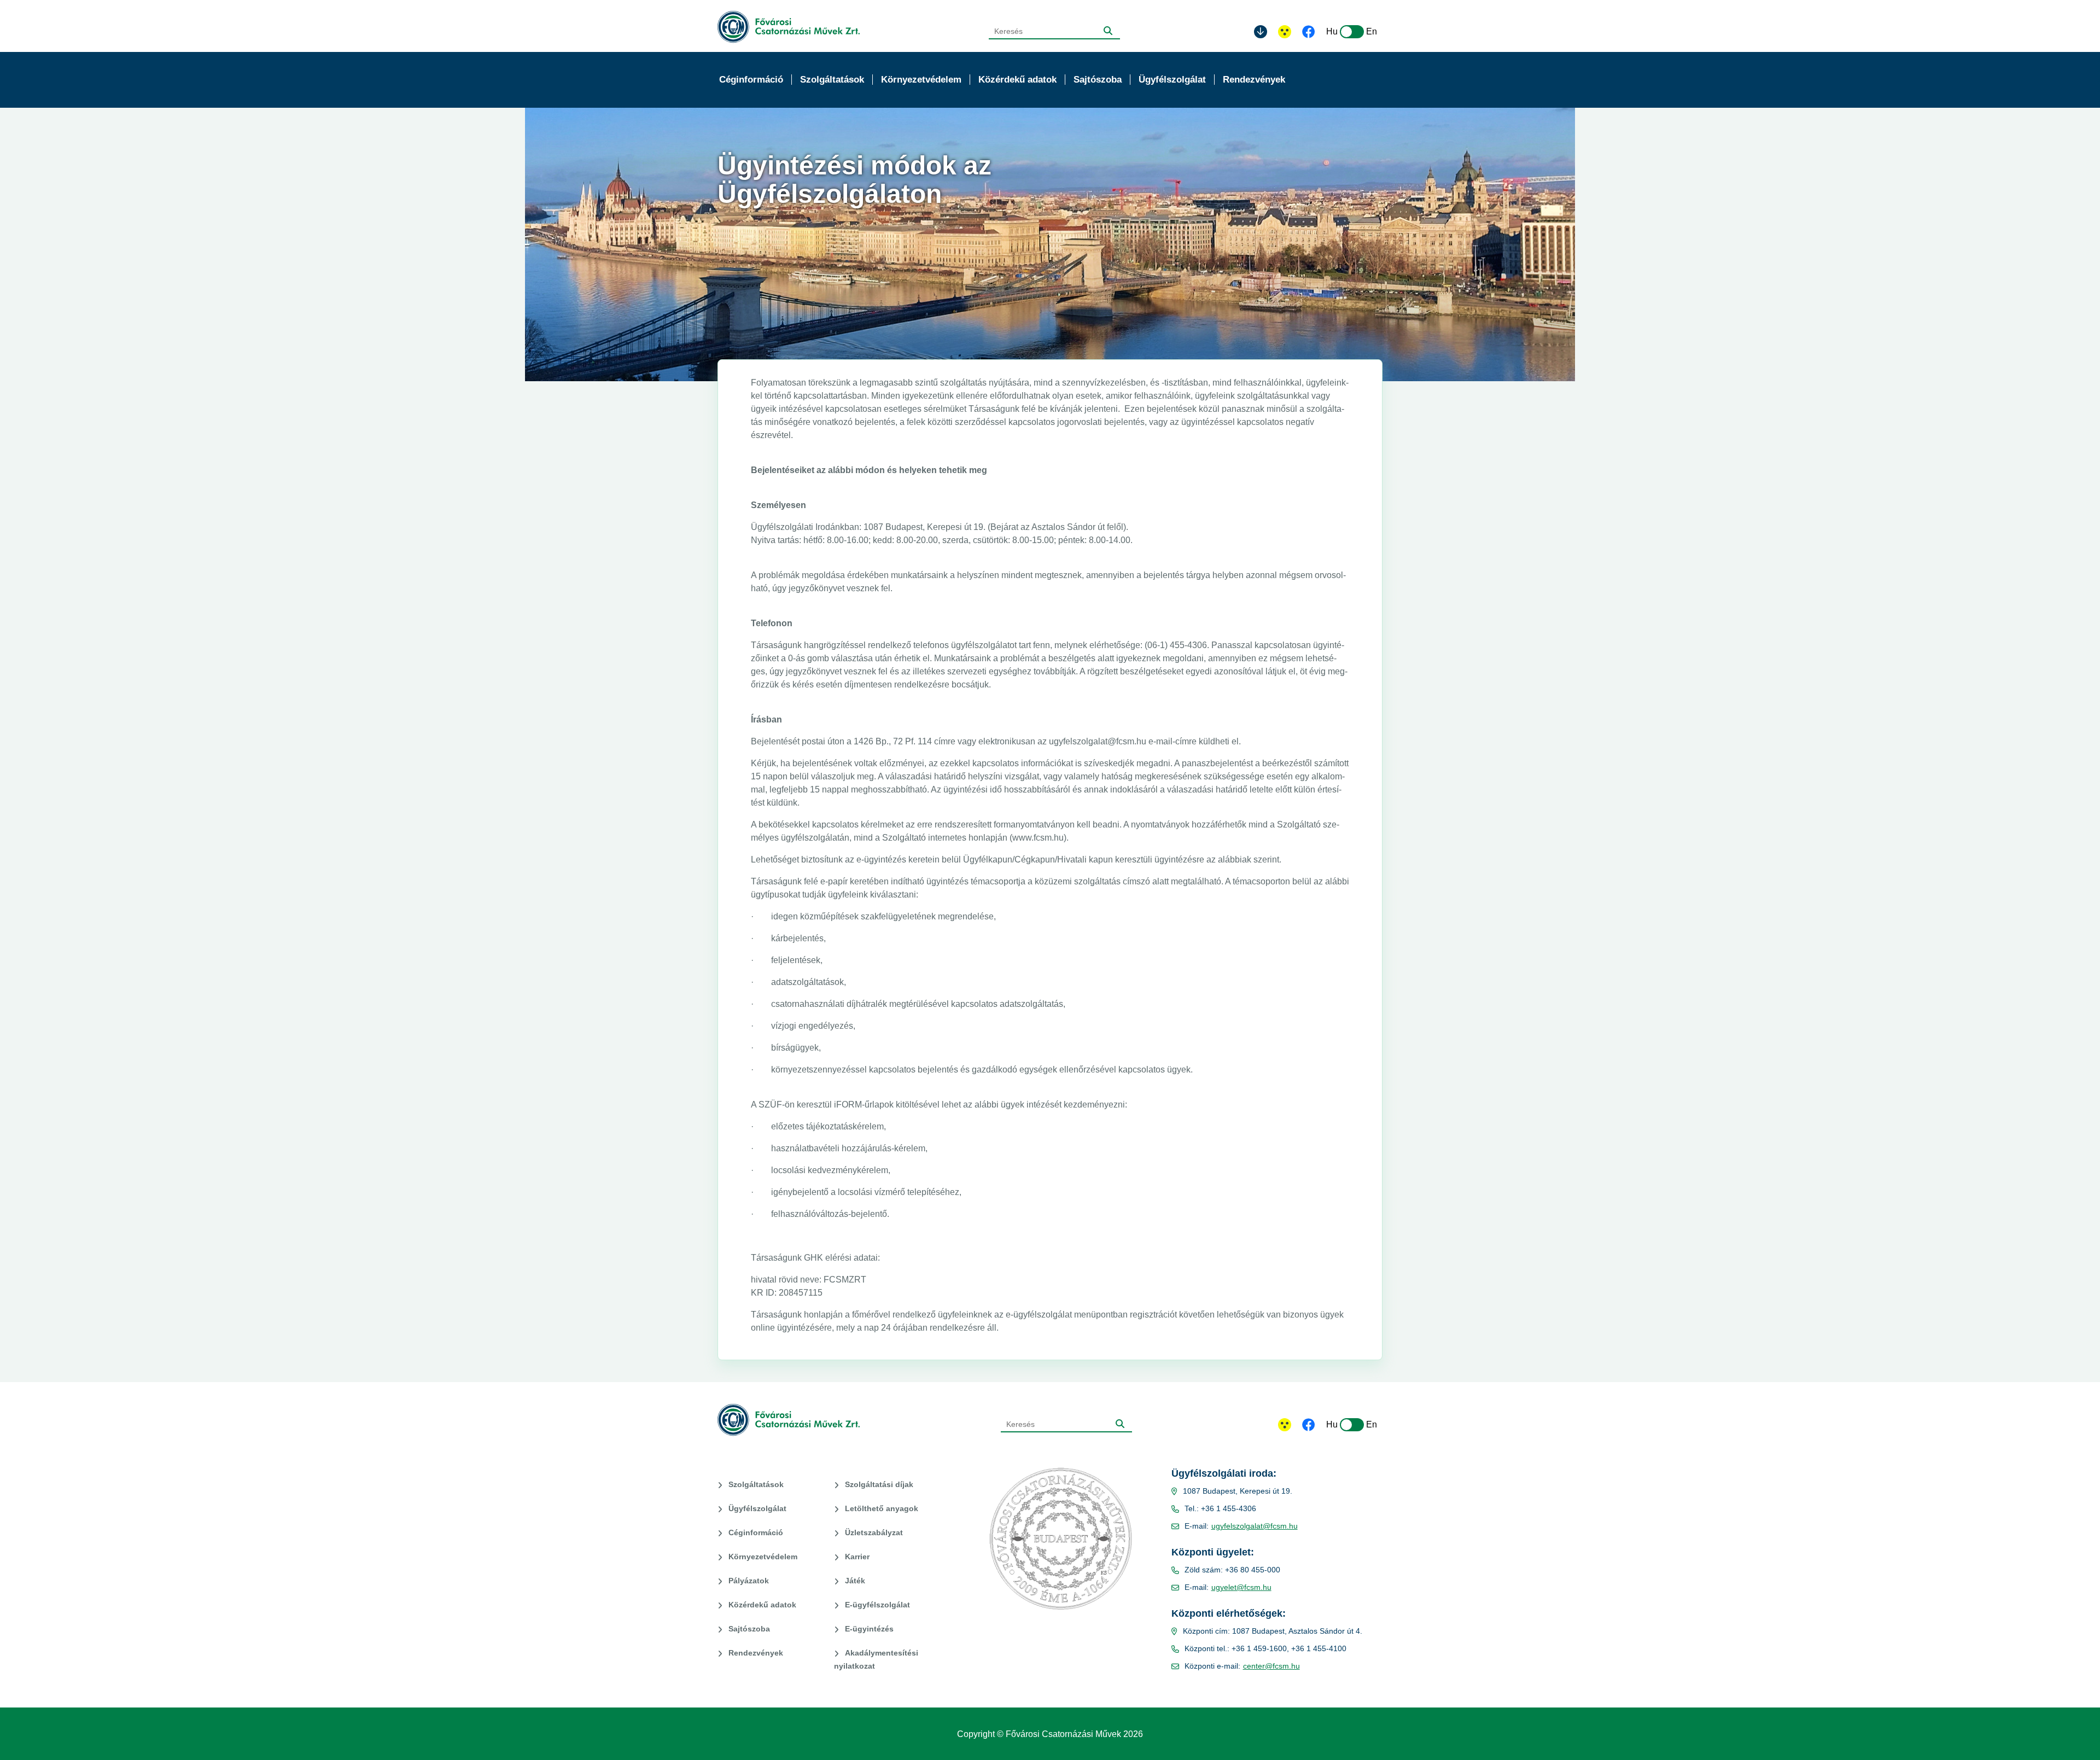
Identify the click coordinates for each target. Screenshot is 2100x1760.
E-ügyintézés (869, 1629)
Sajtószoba (749, 1629)
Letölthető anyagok (882, 1508)
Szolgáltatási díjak (879, 1484)
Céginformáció (756, 1532)
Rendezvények (756, 1653)
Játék (855, 1581)
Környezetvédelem (763, 1557)
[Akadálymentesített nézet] (1285, 32)
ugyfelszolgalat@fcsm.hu (1255, 1526)
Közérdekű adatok (762, 1605)
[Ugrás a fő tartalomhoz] (1261, 32)
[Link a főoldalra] (789, 27)
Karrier (857, 1557)
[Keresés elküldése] (1108, 31)
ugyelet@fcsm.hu (1241, 1587)
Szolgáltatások (756, 1484)
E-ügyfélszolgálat (877, 1605)
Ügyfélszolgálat (757, 1508)
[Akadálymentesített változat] (1285, 1425)
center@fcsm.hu (1271, 1666)
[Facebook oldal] (1309, 33)
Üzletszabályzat (874, 1532)
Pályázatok (749, 1581)
